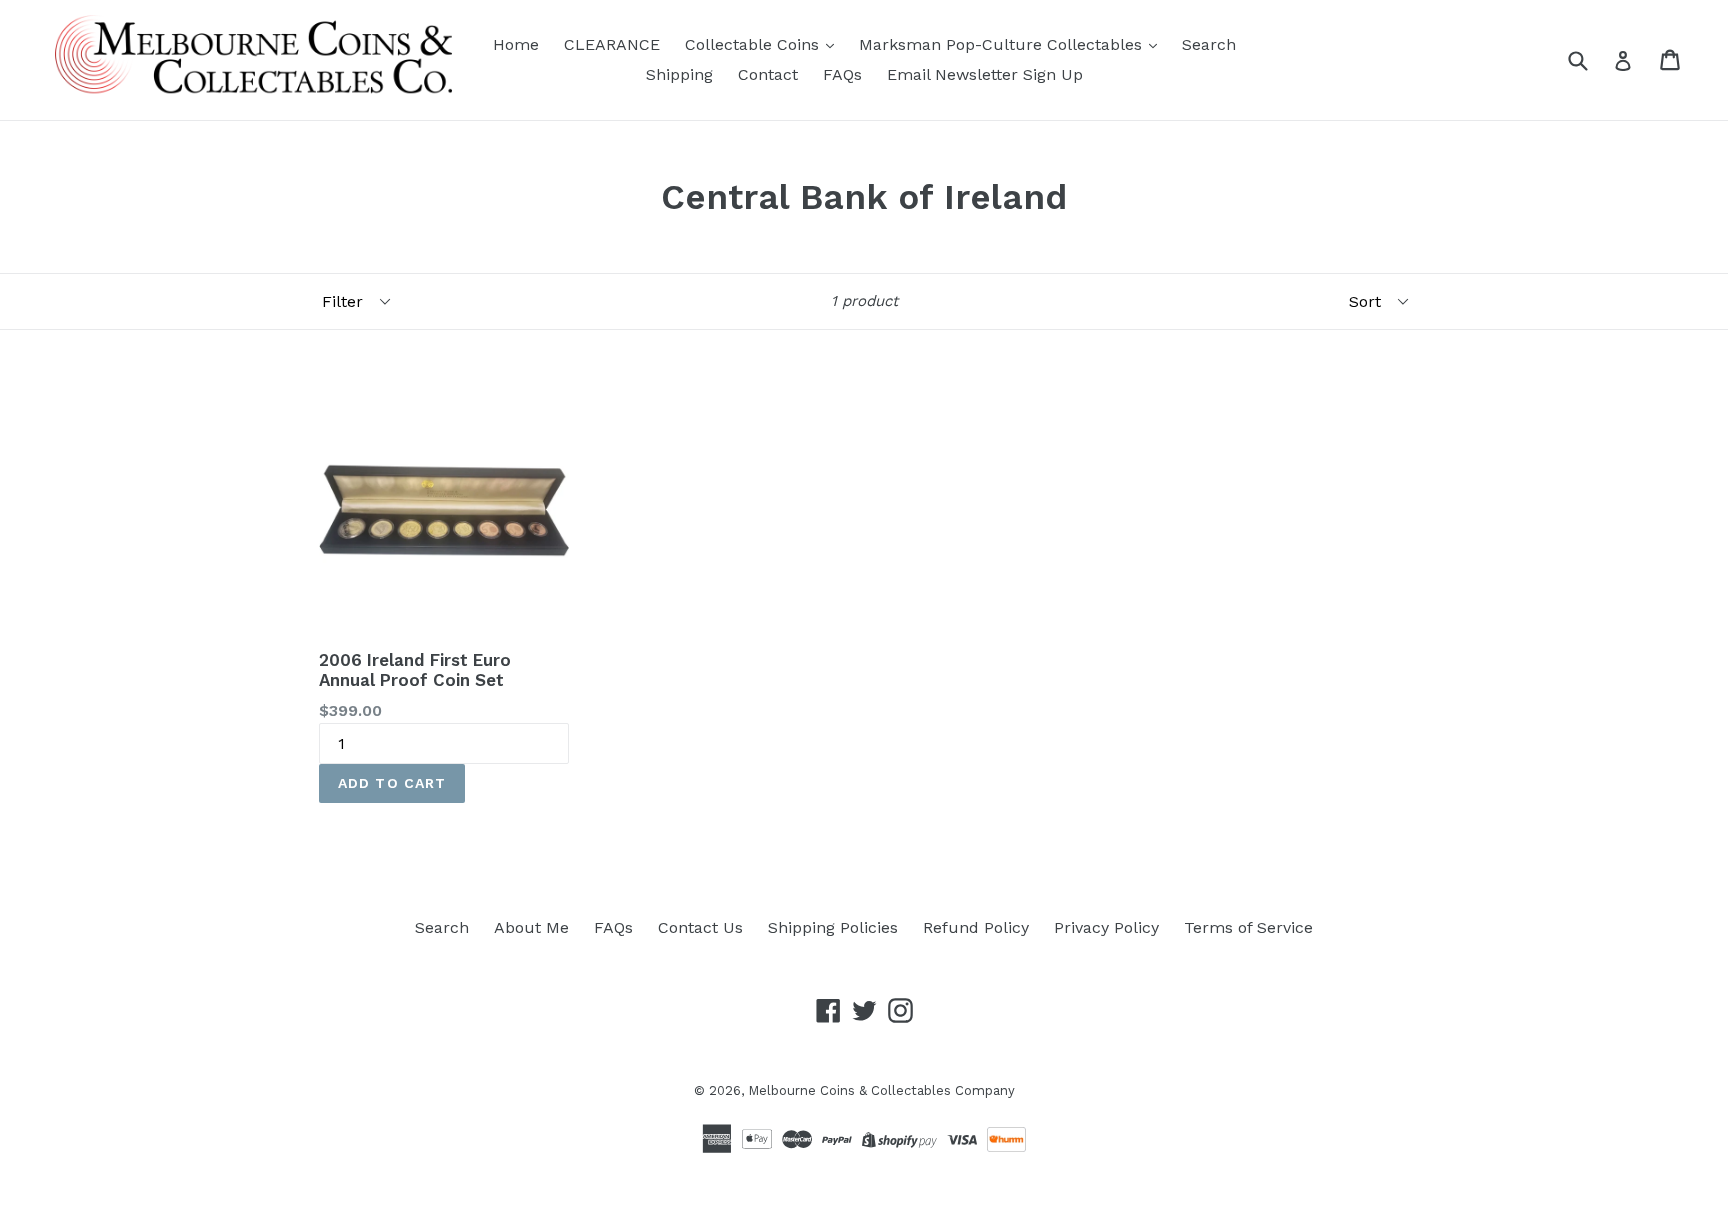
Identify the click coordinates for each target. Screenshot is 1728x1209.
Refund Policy (976, 927)
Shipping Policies (833, 927)
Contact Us (700, 927)
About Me (531, 927)
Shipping (679, 74)
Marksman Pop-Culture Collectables (1003, 44)
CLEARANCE (612, 44)
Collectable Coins (754, 44)
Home (516, 44)
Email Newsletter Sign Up (985, 74)
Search (1209, 44)
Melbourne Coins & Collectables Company (881, 1090)
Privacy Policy (1106, 927)
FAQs (842, 74)
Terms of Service (1248, 927)
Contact (768, 74)
